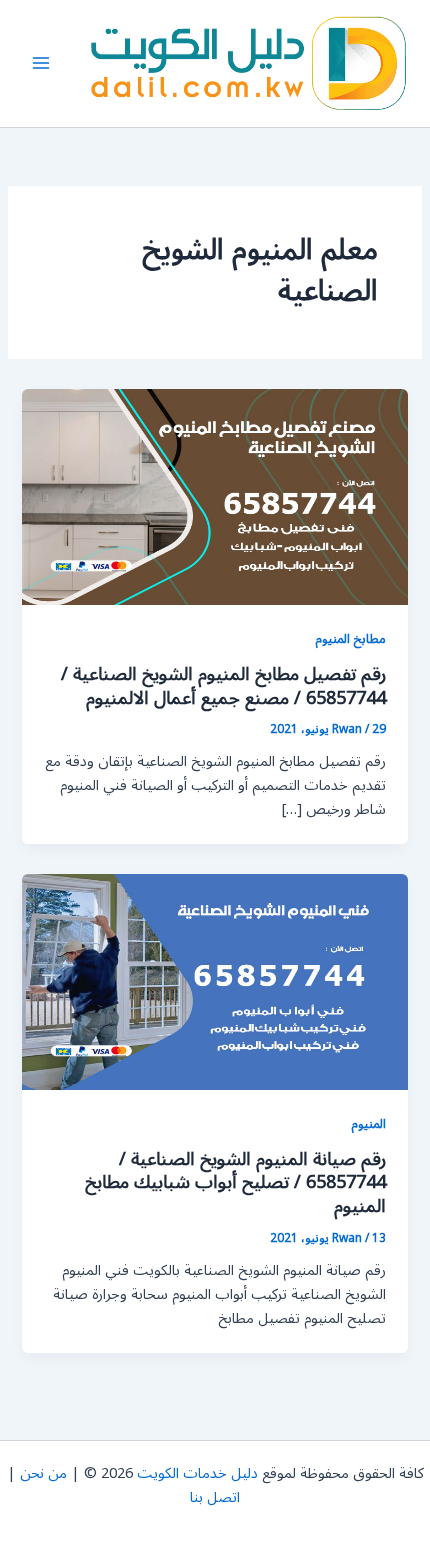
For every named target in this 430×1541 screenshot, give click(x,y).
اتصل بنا (215, 1497)
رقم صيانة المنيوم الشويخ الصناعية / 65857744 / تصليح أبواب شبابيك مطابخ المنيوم (235, 1182)
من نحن (43, 1473)
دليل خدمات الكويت (197, 1473)
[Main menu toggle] (41, 63)
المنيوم (368, 1123)
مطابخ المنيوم (350, 638)
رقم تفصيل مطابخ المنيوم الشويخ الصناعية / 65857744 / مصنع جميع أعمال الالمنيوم (223, 686)
